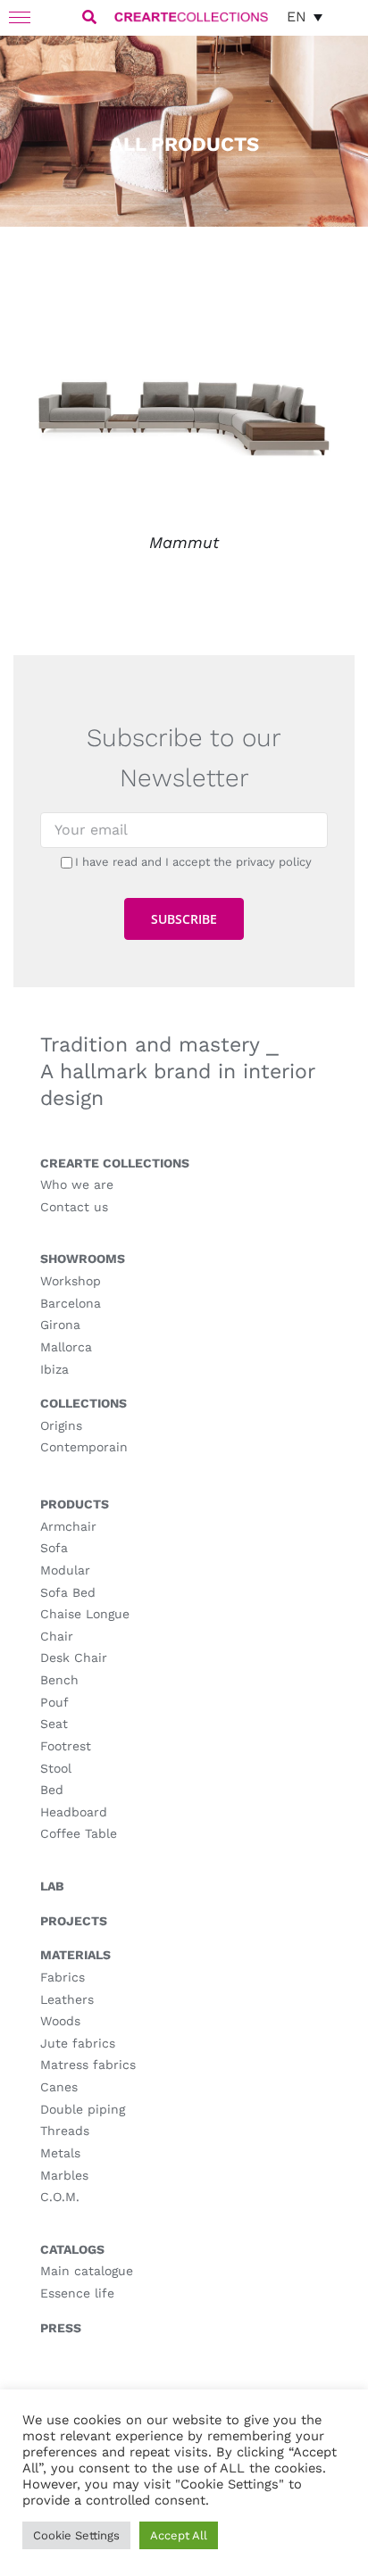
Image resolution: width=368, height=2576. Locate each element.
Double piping (83, 2109)
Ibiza (54, 1369)
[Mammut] (184, 310)
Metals (60, 2153)
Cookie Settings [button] (76, 2535)
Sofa (54, 1548)
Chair (57, 1636)
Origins (61, 1425)
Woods (60, 2021)
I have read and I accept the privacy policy (193, 862)
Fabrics (63, 1977)
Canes (59, 2087)
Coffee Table (79, 1833)
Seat (54, 1724)
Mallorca (66, 1347)
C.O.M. (60, 2197)
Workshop (71, 1281)
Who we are (77, 1184)
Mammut (184, 542)
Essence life (77, 2293)
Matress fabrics (88, 2065)
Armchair (68, 1526)
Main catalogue (87, 2271)
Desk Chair (74, 1658)
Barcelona (71, 1303)
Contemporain (84, 1447)
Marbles (64, 2175)
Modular (65, 1570)
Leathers (67, 1999)
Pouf (54, 1702)
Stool (56, 1768)
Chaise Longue (85, 1614)
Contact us (74, 1207)
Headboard (74, 1812)
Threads (65, 2131)
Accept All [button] (179, 2535)
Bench (59, 1680)
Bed (52, 1790)
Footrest (66, 1746)
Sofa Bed (68, 1592)
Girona (60, 1325)
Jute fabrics (78, 2043)
